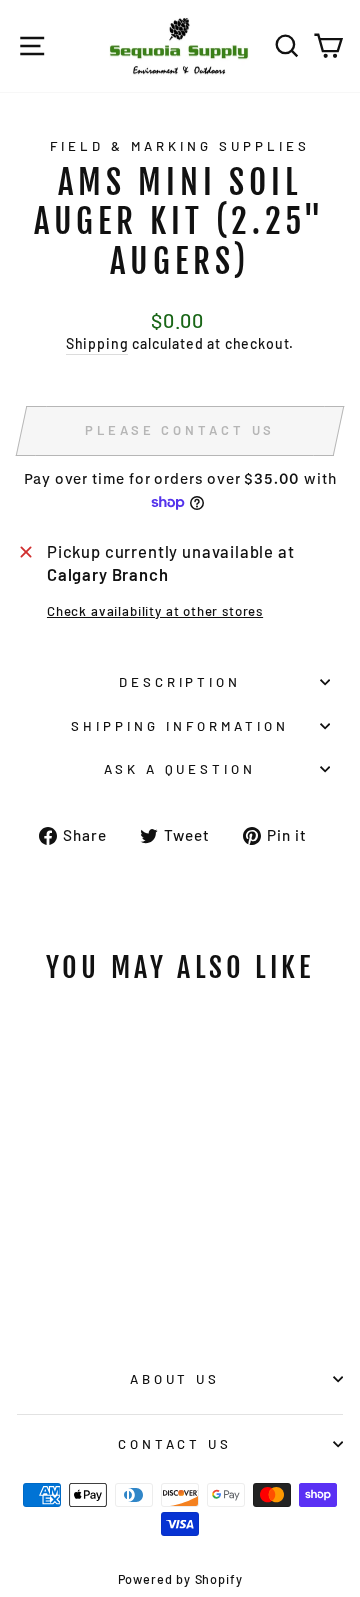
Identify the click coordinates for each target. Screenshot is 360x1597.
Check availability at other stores (155, 611)
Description (180, 682)
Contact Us (175, 1444)
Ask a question (180, 769)
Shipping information (180, 726)
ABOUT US (175, 1379)
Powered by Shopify (180, 1579)
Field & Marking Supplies (179, 146)
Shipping (97, 343)
